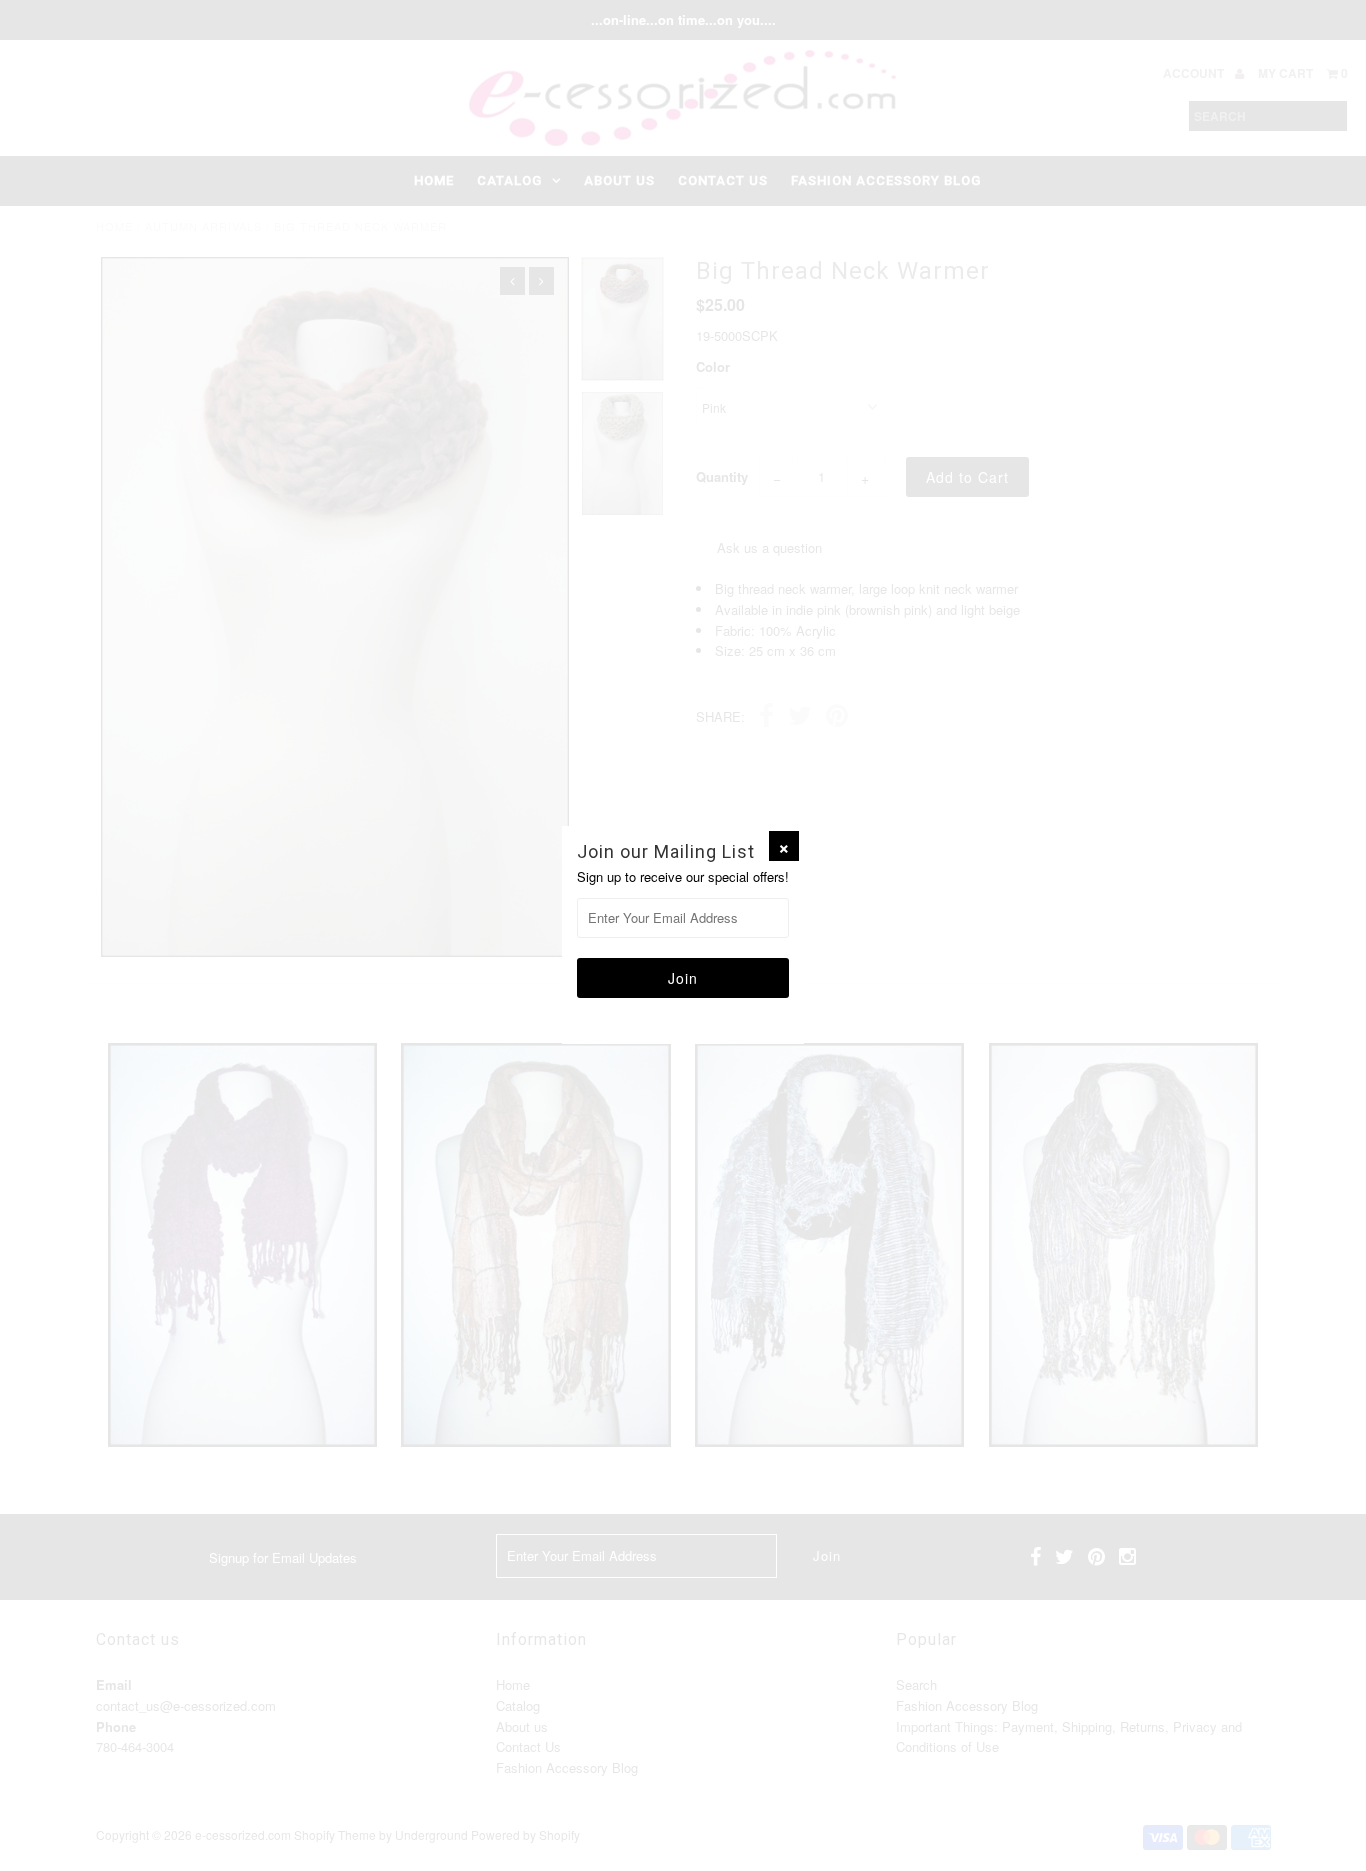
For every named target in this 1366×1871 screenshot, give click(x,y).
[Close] (784, 846)
